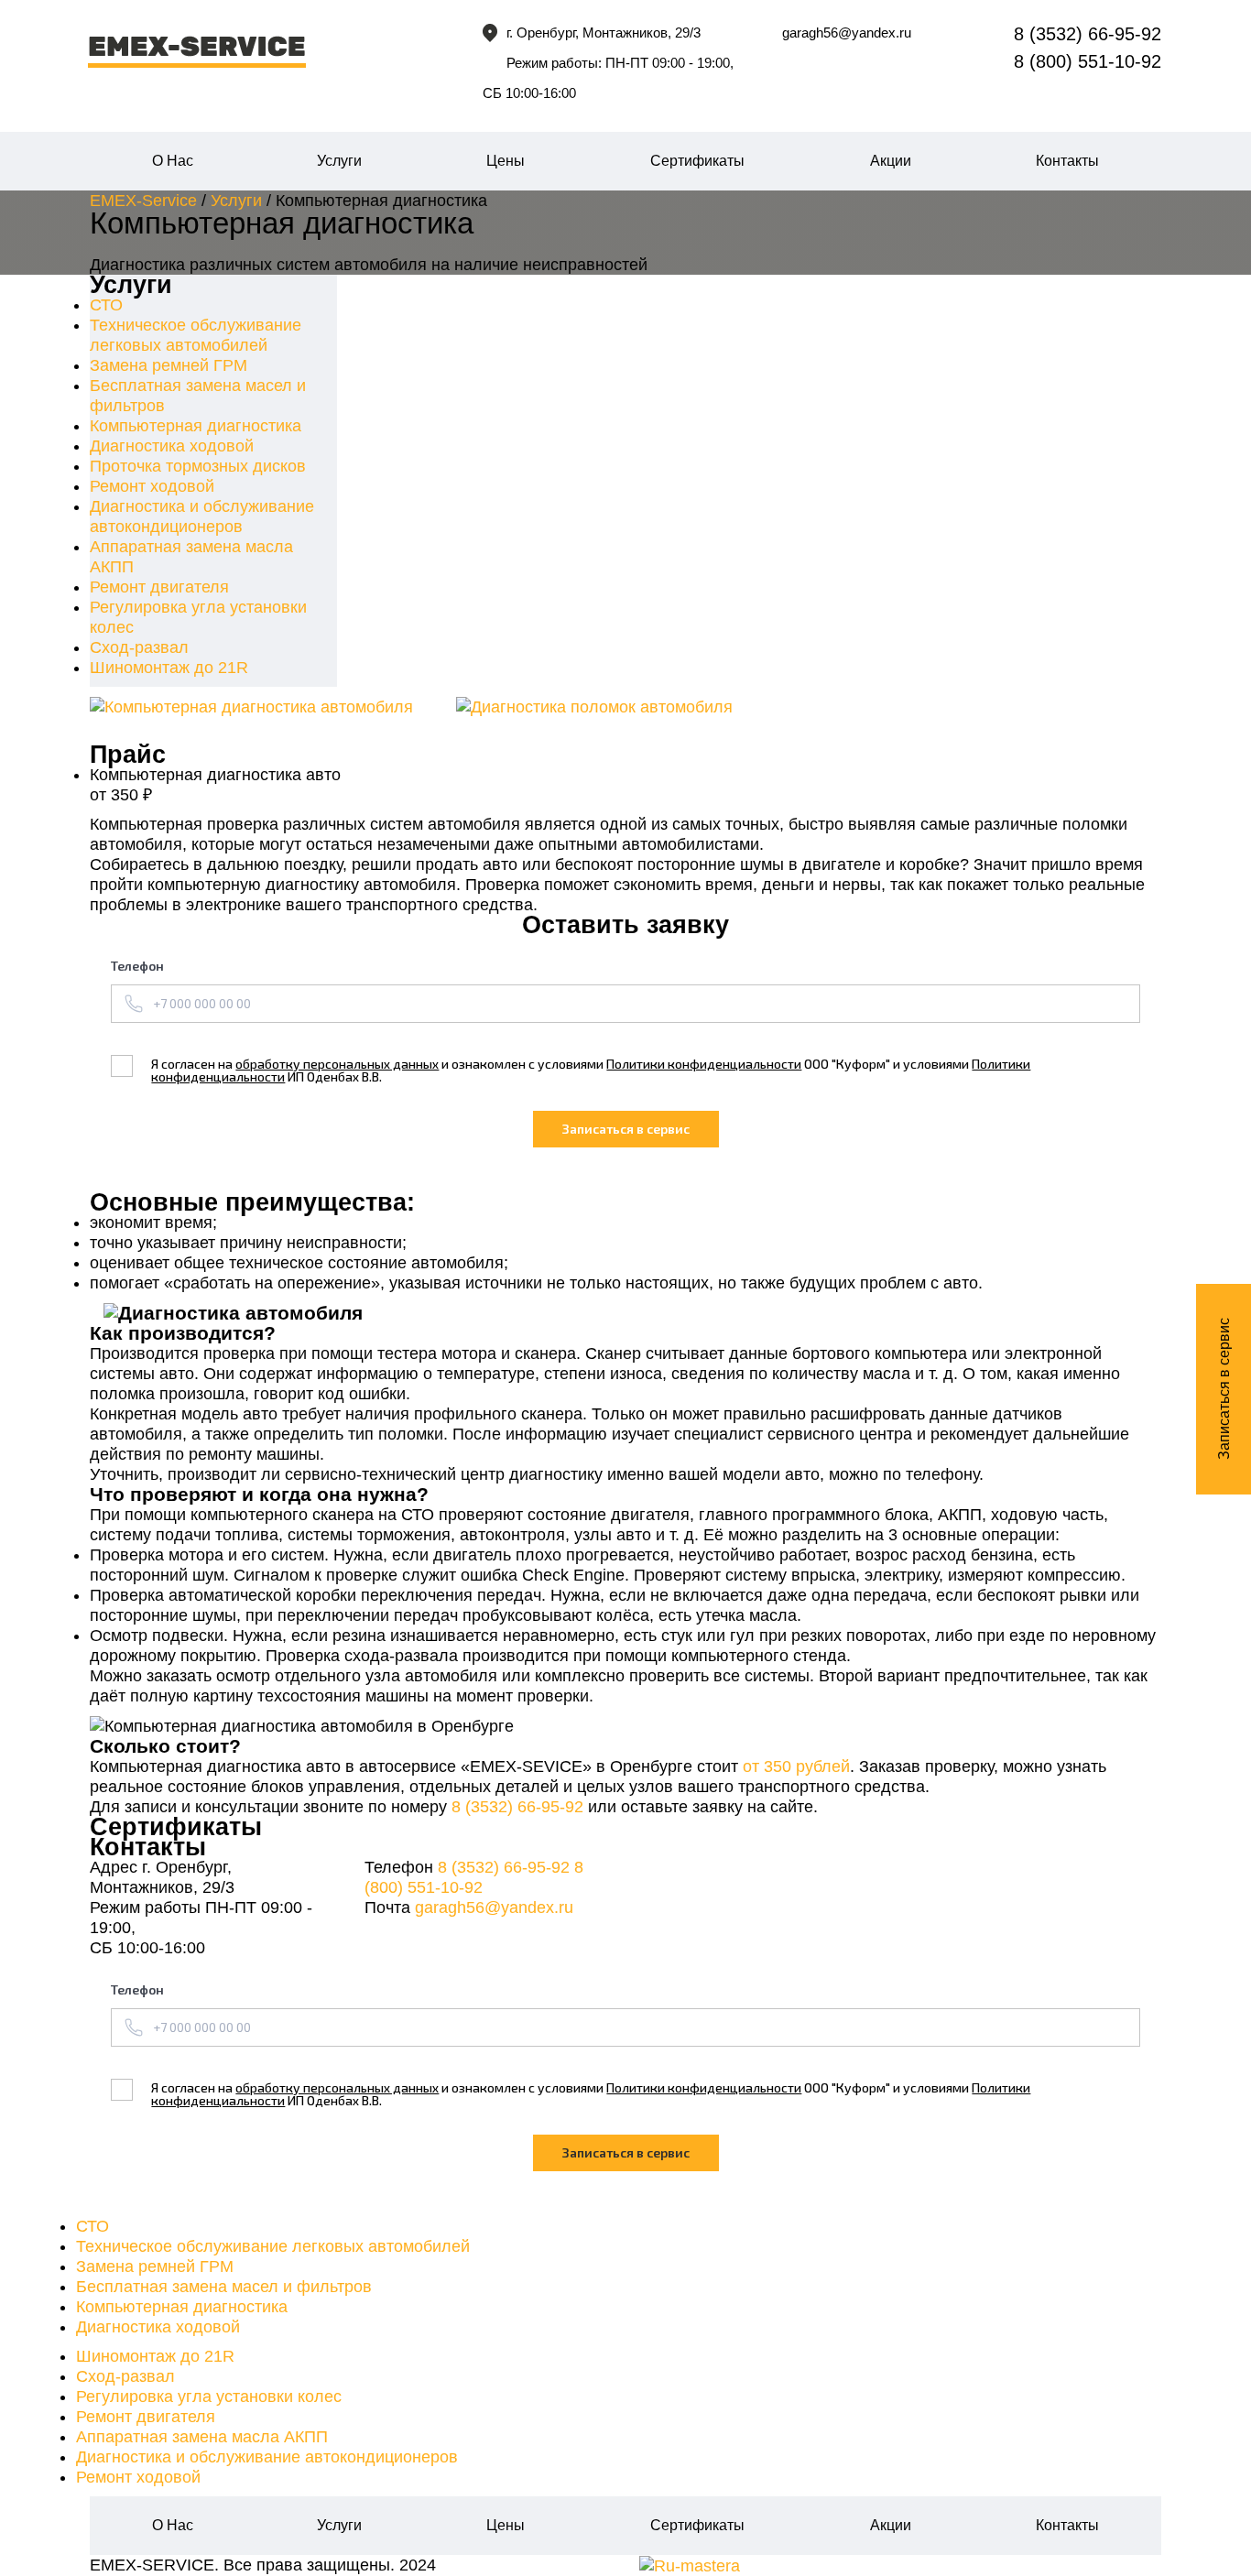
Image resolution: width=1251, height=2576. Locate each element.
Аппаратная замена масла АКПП (202, 2437)
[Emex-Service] (258, 43)
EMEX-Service (143, 201)
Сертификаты (697, 161)
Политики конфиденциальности (704, 1064)
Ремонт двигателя (159, 587)
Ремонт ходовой (152, 486)
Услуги (339, 161)
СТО (106, 305)
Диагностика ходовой (172, 446)
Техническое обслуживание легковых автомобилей (273, 2246)
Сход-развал (139, 647)
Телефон (137, 966)
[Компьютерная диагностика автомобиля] (259, 706)
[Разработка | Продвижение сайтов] (690, 2565)
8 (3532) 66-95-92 (517, 1807)
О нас (173, 161)
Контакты (1067, 161)
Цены (506, 161)
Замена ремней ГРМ (169, 365)
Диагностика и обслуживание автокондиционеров (267, 2457)
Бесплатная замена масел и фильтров (224, 2287)
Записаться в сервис (1224, 1390)
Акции (891, 161)
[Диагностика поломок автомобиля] (625, 706)
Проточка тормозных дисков (198, 466)
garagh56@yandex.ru (847, 33)
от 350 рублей (796, 1766)
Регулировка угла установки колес (209, 2397)
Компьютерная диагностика (196, 426)
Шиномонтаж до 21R (169, 668)
